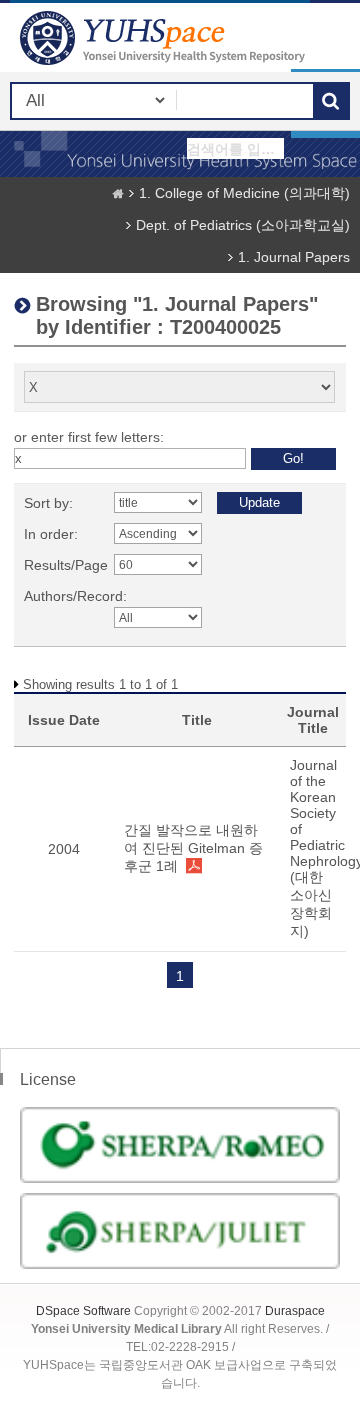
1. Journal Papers (294, 257)
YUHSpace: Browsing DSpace (165, 37)
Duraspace (295, 1311)
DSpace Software (83, 1311)
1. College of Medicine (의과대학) (244, 193)
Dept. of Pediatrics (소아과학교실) (243, 225)
